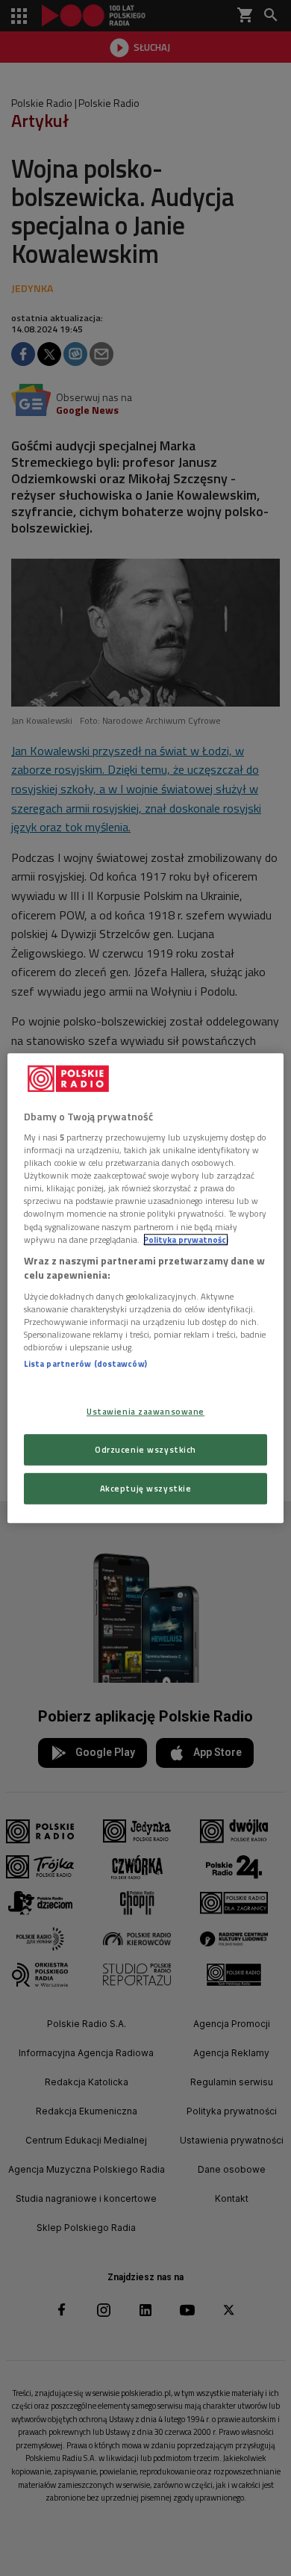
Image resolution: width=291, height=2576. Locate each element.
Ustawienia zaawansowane (145, 1411)
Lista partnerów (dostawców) (85, 1363)
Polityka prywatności (186, 1239)
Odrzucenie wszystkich (145, 1449)
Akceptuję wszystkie (146, 1488)
